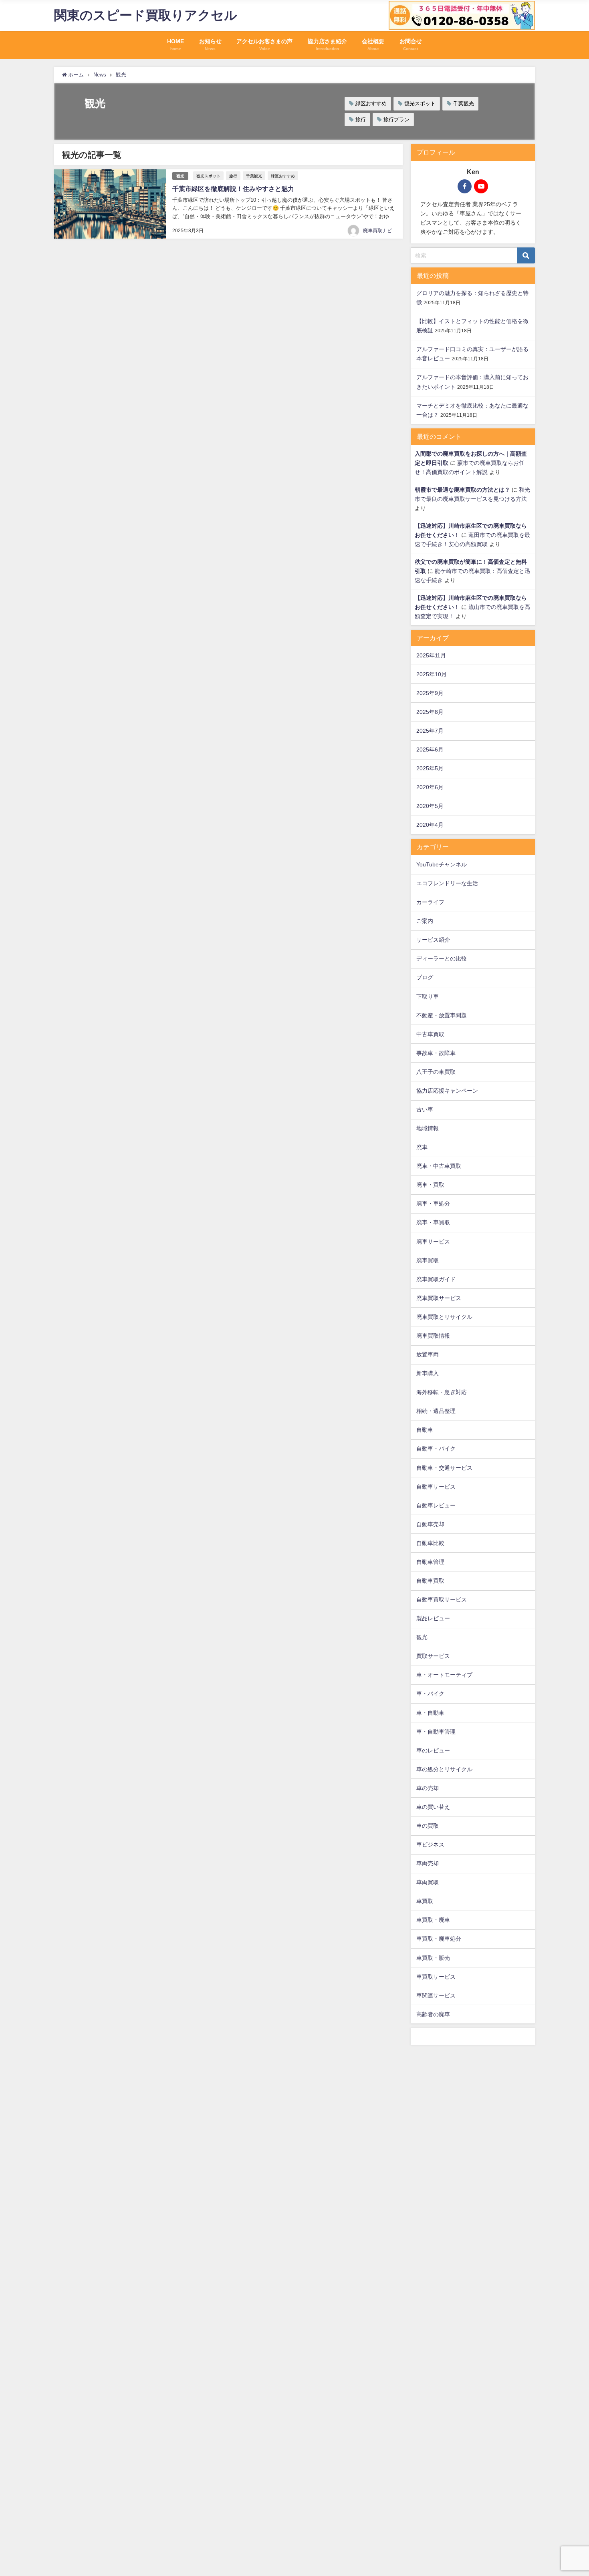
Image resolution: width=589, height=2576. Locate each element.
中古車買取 (430, 1034)
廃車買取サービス (439, 1298)
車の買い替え (433, 1807)
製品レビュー (433, 1618)
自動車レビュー (436, 1505)
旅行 (361, 120)
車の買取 (428, 1826)
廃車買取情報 (433, 1336)
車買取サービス (436, 1977)
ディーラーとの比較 (442, 958)
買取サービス (433, 1656)
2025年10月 (432, 674)
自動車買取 (430, 1581)
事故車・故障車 (436, 1053)
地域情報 (428, 1128)
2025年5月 (430, 768)
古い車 (425, 1109)
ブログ (425, 977)
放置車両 (428, 1354)
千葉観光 (464, 103)
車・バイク (430, 1694)
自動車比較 (430, 1543)
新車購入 (428, 1373)
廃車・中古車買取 (439, 1166)
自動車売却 (430, 1524)
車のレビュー (433, 1750)
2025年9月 (430, 693)
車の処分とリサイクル (444, 1769)
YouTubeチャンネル (442, 864)
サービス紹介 (433, 940)
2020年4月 (430, 825)
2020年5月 (430, 806)
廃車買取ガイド (436, 1279)
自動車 (425, 1430)
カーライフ (430, 902)
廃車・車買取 (433, 1222)
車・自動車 (430, 1713)
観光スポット (420, 103)
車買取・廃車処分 (439, 1939)
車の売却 (428, 1788)
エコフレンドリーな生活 (447, 883)
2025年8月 (430, 712)
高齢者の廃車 (433, 2014)
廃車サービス (433, 1242)
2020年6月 (430, 787)
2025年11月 (431, 655)
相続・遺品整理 (436, 1411)
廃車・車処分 (433, 1204)
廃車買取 (428, 1260)
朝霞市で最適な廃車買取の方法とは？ (462, 490)
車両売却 (428, 1863)
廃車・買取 (430, 1185)
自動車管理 (430, 1562)
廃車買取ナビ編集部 (385, 231)
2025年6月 (430, 749)
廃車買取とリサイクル (444, 1317)
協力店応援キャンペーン (447, 1091)
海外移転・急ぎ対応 (442, 1392)
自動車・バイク (436, 1449)
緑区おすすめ (371, 103)
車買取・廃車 (433, 1920)
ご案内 (425, 921)
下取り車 (428, 997)
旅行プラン (396, 120)
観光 (180, 176)
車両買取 (428, 1882)
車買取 (425, 1901)
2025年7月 (430, 731)
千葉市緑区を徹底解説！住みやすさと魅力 (233, 189)
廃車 (422, 1147)
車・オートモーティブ (444, 1675)
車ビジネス (430, 1845)
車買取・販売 (433, 1958)
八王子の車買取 (436, 1072)
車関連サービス (436, 1995)
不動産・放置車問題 (442, 1015)
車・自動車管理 (436, 1732)
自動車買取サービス (442, 1599)
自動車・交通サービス (444, 1468)
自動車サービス (436, 1487)
